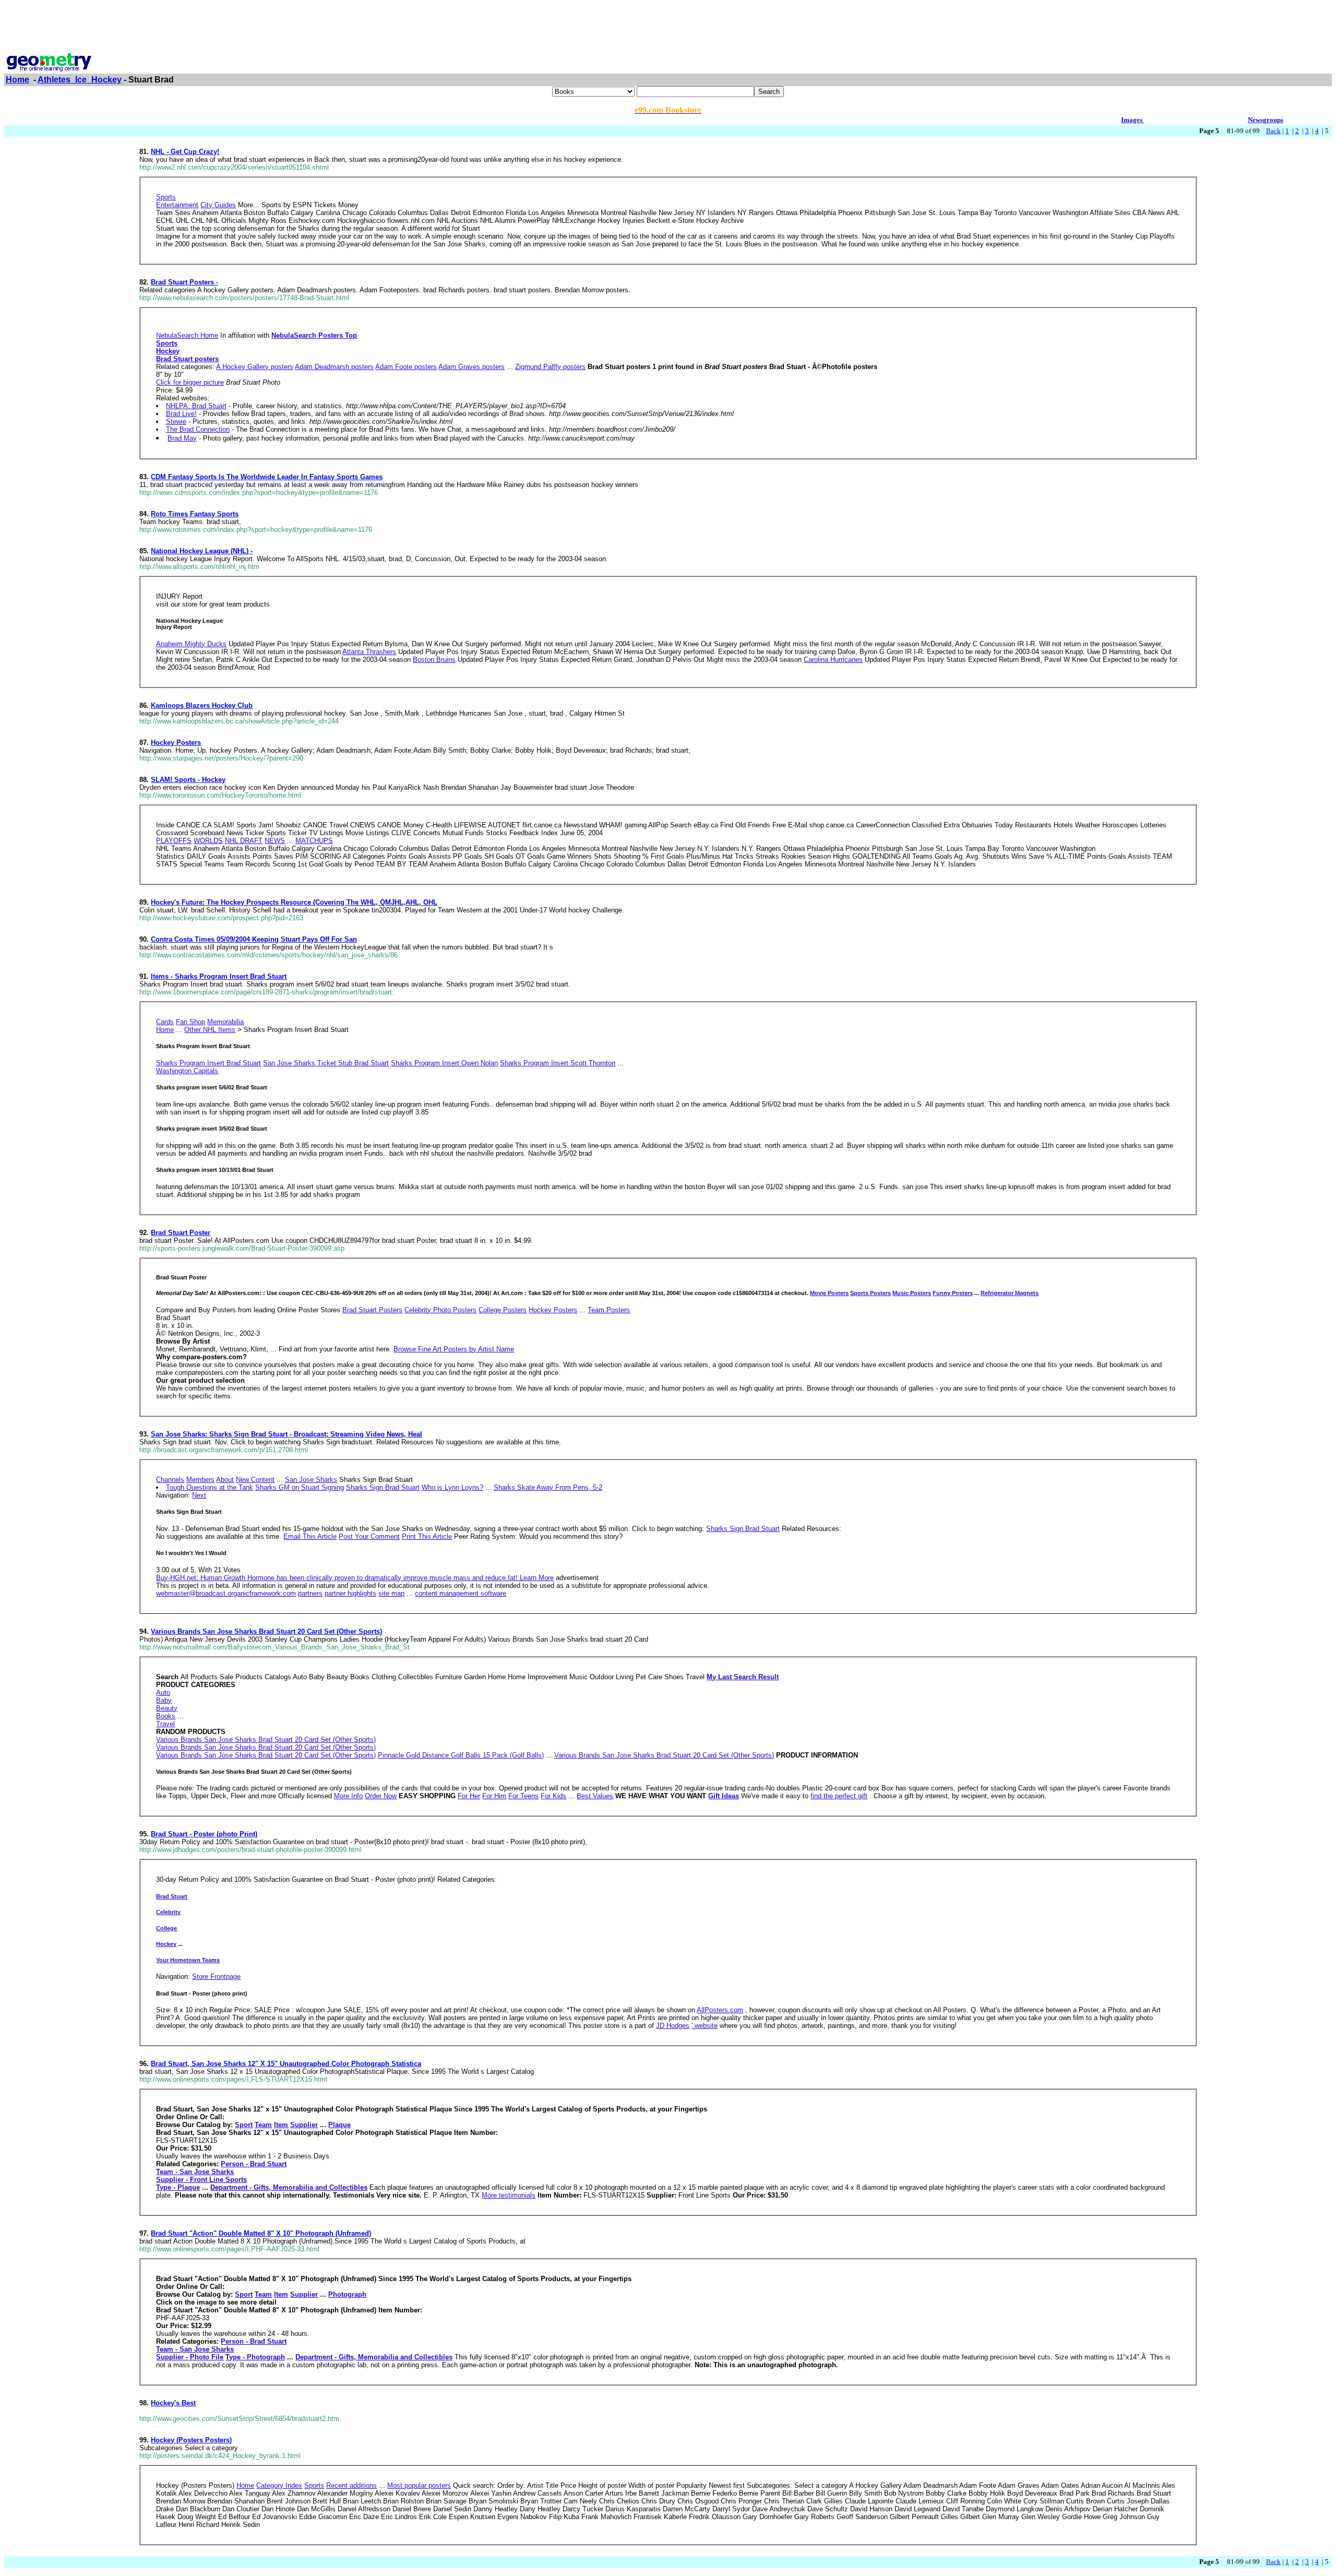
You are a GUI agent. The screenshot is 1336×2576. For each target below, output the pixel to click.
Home (17, 80)
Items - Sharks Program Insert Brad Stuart (219, 976)
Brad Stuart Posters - (184, 282)
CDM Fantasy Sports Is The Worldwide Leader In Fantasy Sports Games (267, 477)
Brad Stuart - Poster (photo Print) (204, 1834)
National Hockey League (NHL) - (202, 551)
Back (1273, 131)
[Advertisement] (668, 28)
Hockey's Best (173, 2403)
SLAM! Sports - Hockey (188, 780)
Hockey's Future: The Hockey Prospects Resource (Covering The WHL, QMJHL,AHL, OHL (294, 902)
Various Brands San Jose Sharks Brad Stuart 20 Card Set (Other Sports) (266, 1631)
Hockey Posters (176, 743)
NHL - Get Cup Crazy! (185, 152)
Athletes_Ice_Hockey (80, 80)
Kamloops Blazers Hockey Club (202, 705)
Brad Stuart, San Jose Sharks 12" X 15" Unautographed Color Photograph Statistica (286, 2064)
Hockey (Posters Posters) (191, 2440)
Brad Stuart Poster (181, 1233)
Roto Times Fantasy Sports (195, 514)
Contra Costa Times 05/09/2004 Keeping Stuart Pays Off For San (254, 939)
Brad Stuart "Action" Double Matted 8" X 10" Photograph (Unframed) (261, 2233)
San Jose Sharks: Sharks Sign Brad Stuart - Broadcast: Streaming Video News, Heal (287, 1434)
